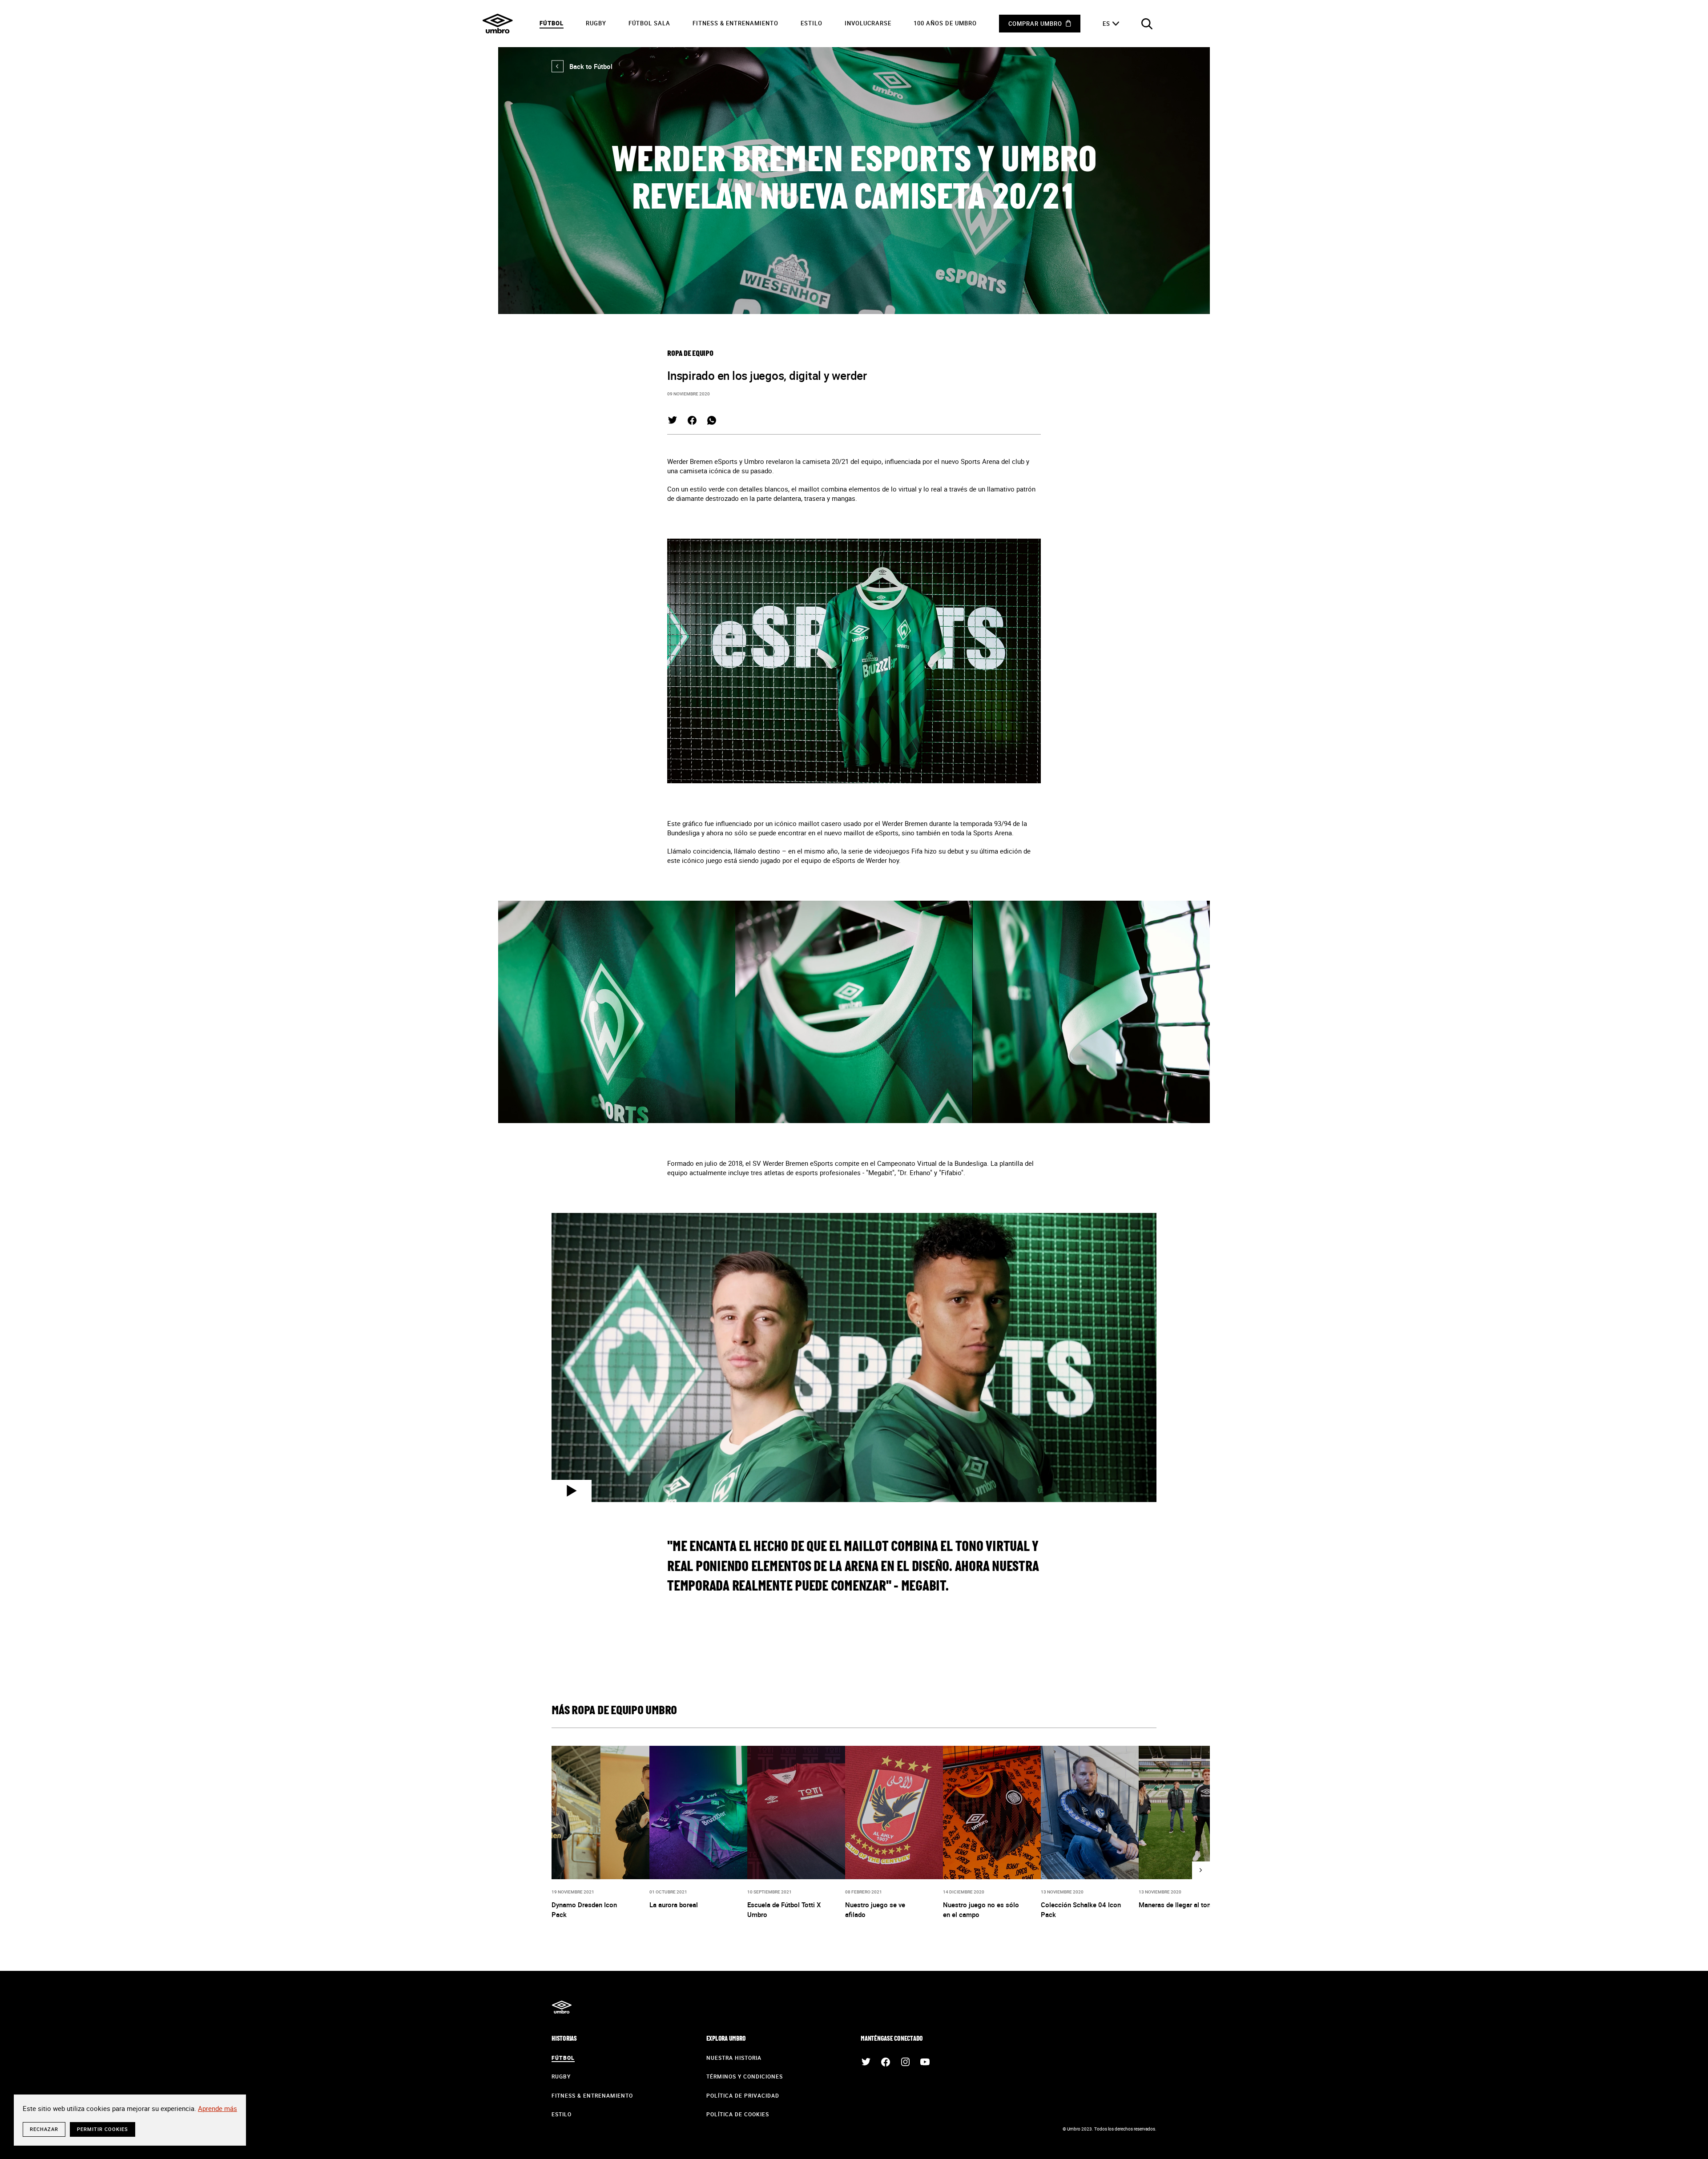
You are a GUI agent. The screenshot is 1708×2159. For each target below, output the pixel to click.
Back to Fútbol (582, 66)
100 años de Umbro (945, 23)
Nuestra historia (734, 2058)
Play (572, 1491)
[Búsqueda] (1147, 24)
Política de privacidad (743, 2095)
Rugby (596, 23)
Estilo (812, 23)
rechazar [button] (44, 2129)
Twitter (673, 420)
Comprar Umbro (1035, 24)
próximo (1201, 1870)
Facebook (692, 420)
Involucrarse (868, 23)
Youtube (925, 2062)
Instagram (905, 2062)
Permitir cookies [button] (103, 2129)
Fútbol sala (649, 23)
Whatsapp (712, 420)
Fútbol (552, 23)
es (1106, 24)
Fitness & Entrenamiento (735, 23)
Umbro (498, 24)
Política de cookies (738, 2114)
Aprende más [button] (218, 2108)
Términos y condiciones (745, 2076)
